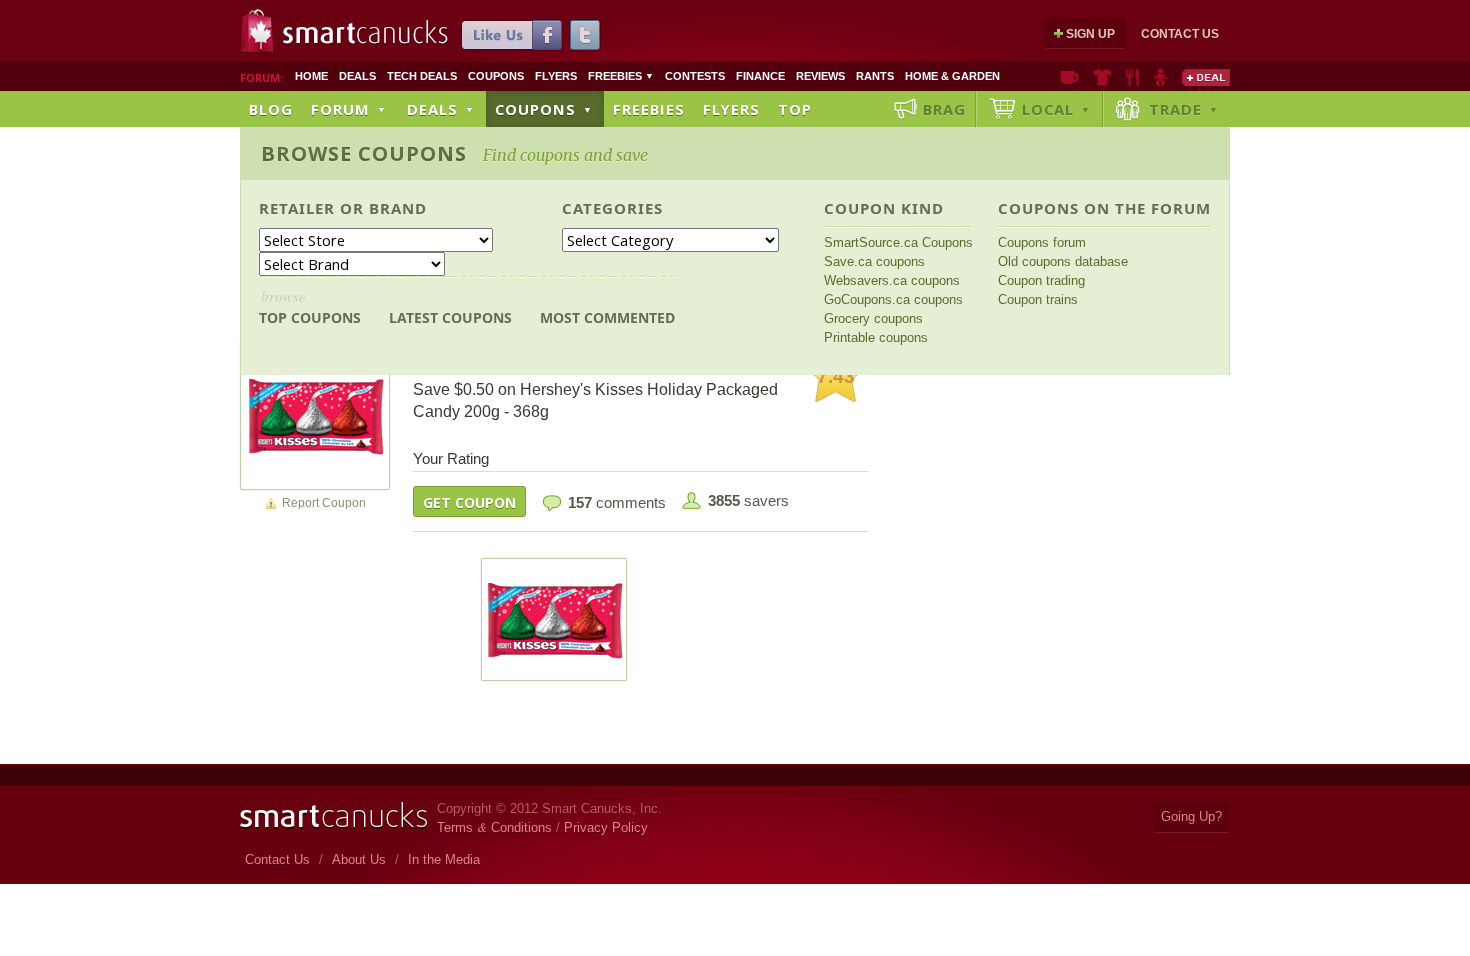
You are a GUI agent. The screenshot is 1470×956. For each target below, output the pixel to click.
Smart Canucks (365, 33)
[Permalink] (315, 414)
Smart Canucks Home (333, 815)
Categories (612, 208)
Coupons (496, 76)
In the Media (444, 859)
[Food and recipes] (1132, 77)
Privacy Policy (606, 827)
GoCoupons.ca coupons (893, 299)
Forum (349, 109)
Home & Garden (952, 76)
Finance (760, 76)
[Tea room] (1069, 77)
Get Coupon (469, 502)
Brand (398, 208)
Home (311, 76)
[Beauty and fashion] (1102, 77)
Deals (357, 76)
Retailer (297, 208)
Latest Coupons (450, 317)
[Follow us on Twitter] (585, 35)
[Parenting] (1160, 77)
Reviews (820, 76)
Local (1056, 109)
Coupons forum (1042, 242)
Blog (271, 109)
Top (795, 109)
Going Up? (1191, 816)
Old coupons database (1063, 261)
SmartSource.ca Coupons (898, 242)
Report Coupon (324, 503)
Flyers (556, 76)
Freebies (621, 76)
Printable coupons (876, 337)
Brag (944, 109)
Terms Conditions (494, 827)
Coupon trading (1041, 280)
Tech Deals (422, 76)
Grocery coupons (873, 318)
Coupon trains (1038, 299)
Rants (875, 76)
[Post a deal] (1206, 77)
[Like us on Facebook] (512, 35)
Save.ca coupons (874, 261)
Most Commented (607, 317)
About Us (359, 859)
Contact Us (1180, 34)
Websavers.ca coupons (892, 280)
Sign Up (1090, 34)
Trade (1184, 109)
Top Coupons (310, 306)
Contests (695, 76)
